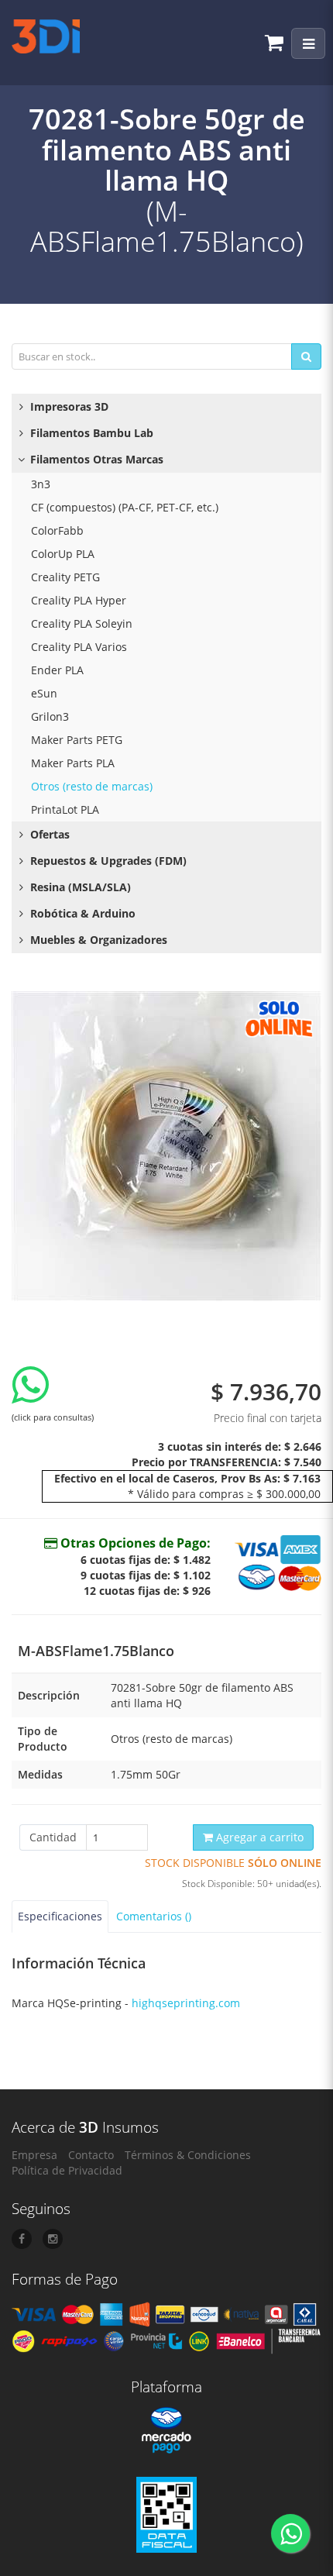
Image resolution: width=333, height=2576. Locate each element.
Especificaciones (60, 1916)
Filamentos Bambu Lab (90, 433)
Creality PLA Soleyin (82, 623)
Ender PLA (57, 670)
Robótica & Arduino (81, 913)
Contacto (91, 2155)
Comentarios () (154, 1916)
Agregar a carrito (258, 1837)
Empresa (34, 2155)
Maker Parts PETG (77, 740)
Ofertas (48, 834)
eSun (44, 693)
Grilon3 (50, 716)
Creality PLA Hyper (79, 600)
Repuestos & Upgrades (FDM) (107, 861)
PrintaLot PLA (65, 809)
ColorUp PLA (63, 554)
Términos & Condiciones (188, 2155)
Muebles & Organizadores (97, 940)
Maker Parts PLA (73, 763)
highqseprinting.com (186, 2003)
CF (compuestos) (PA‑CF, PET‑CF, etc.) (125, 507)
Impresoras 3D (68, 406)
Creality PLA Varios (79, 647)
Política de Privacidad (67, 2170)
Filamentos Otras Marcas (95, 459)
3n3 (41, 484)
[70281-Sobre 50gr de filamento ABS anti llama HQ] (166, 1146)
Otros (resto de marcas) (92, 786)
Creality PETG (65, 577)
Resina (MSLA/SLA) (79, 887)
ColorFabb (57, 530)
